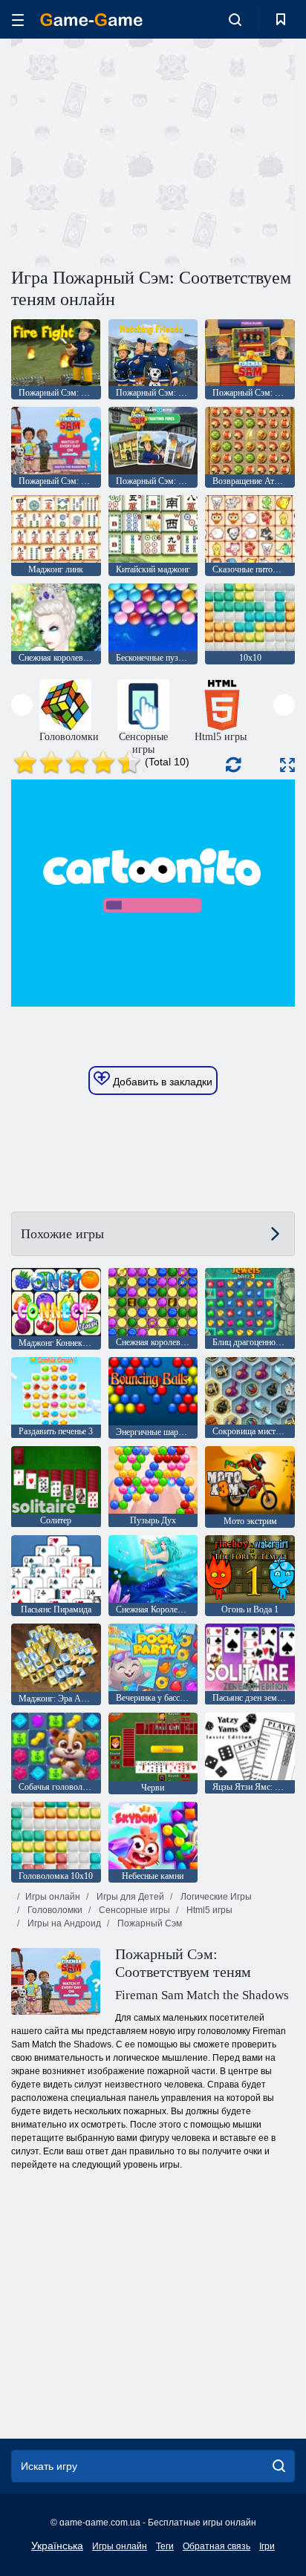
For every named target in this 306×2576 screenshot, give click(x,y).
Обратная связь (217, 2546)
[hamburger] (18, 20)
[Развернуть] (287, 765)
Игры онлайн (53, 1897)
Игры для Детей (129, 1897)
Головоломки (54, 1910)
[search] (279, 2466)
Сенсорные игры (133, 1910)
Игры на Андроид (63, 1923)
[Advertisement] (137, 151)
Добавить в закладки (161, 1082)
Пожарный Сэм (149, 1923)
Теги (165, 2546)
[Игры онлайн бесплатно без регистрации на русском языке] (91, 20)
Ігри (267, 2546)
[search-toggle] (235, 19)
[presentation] (22, 705)
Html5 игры (208, 1910)
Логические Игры (215, 1897)
